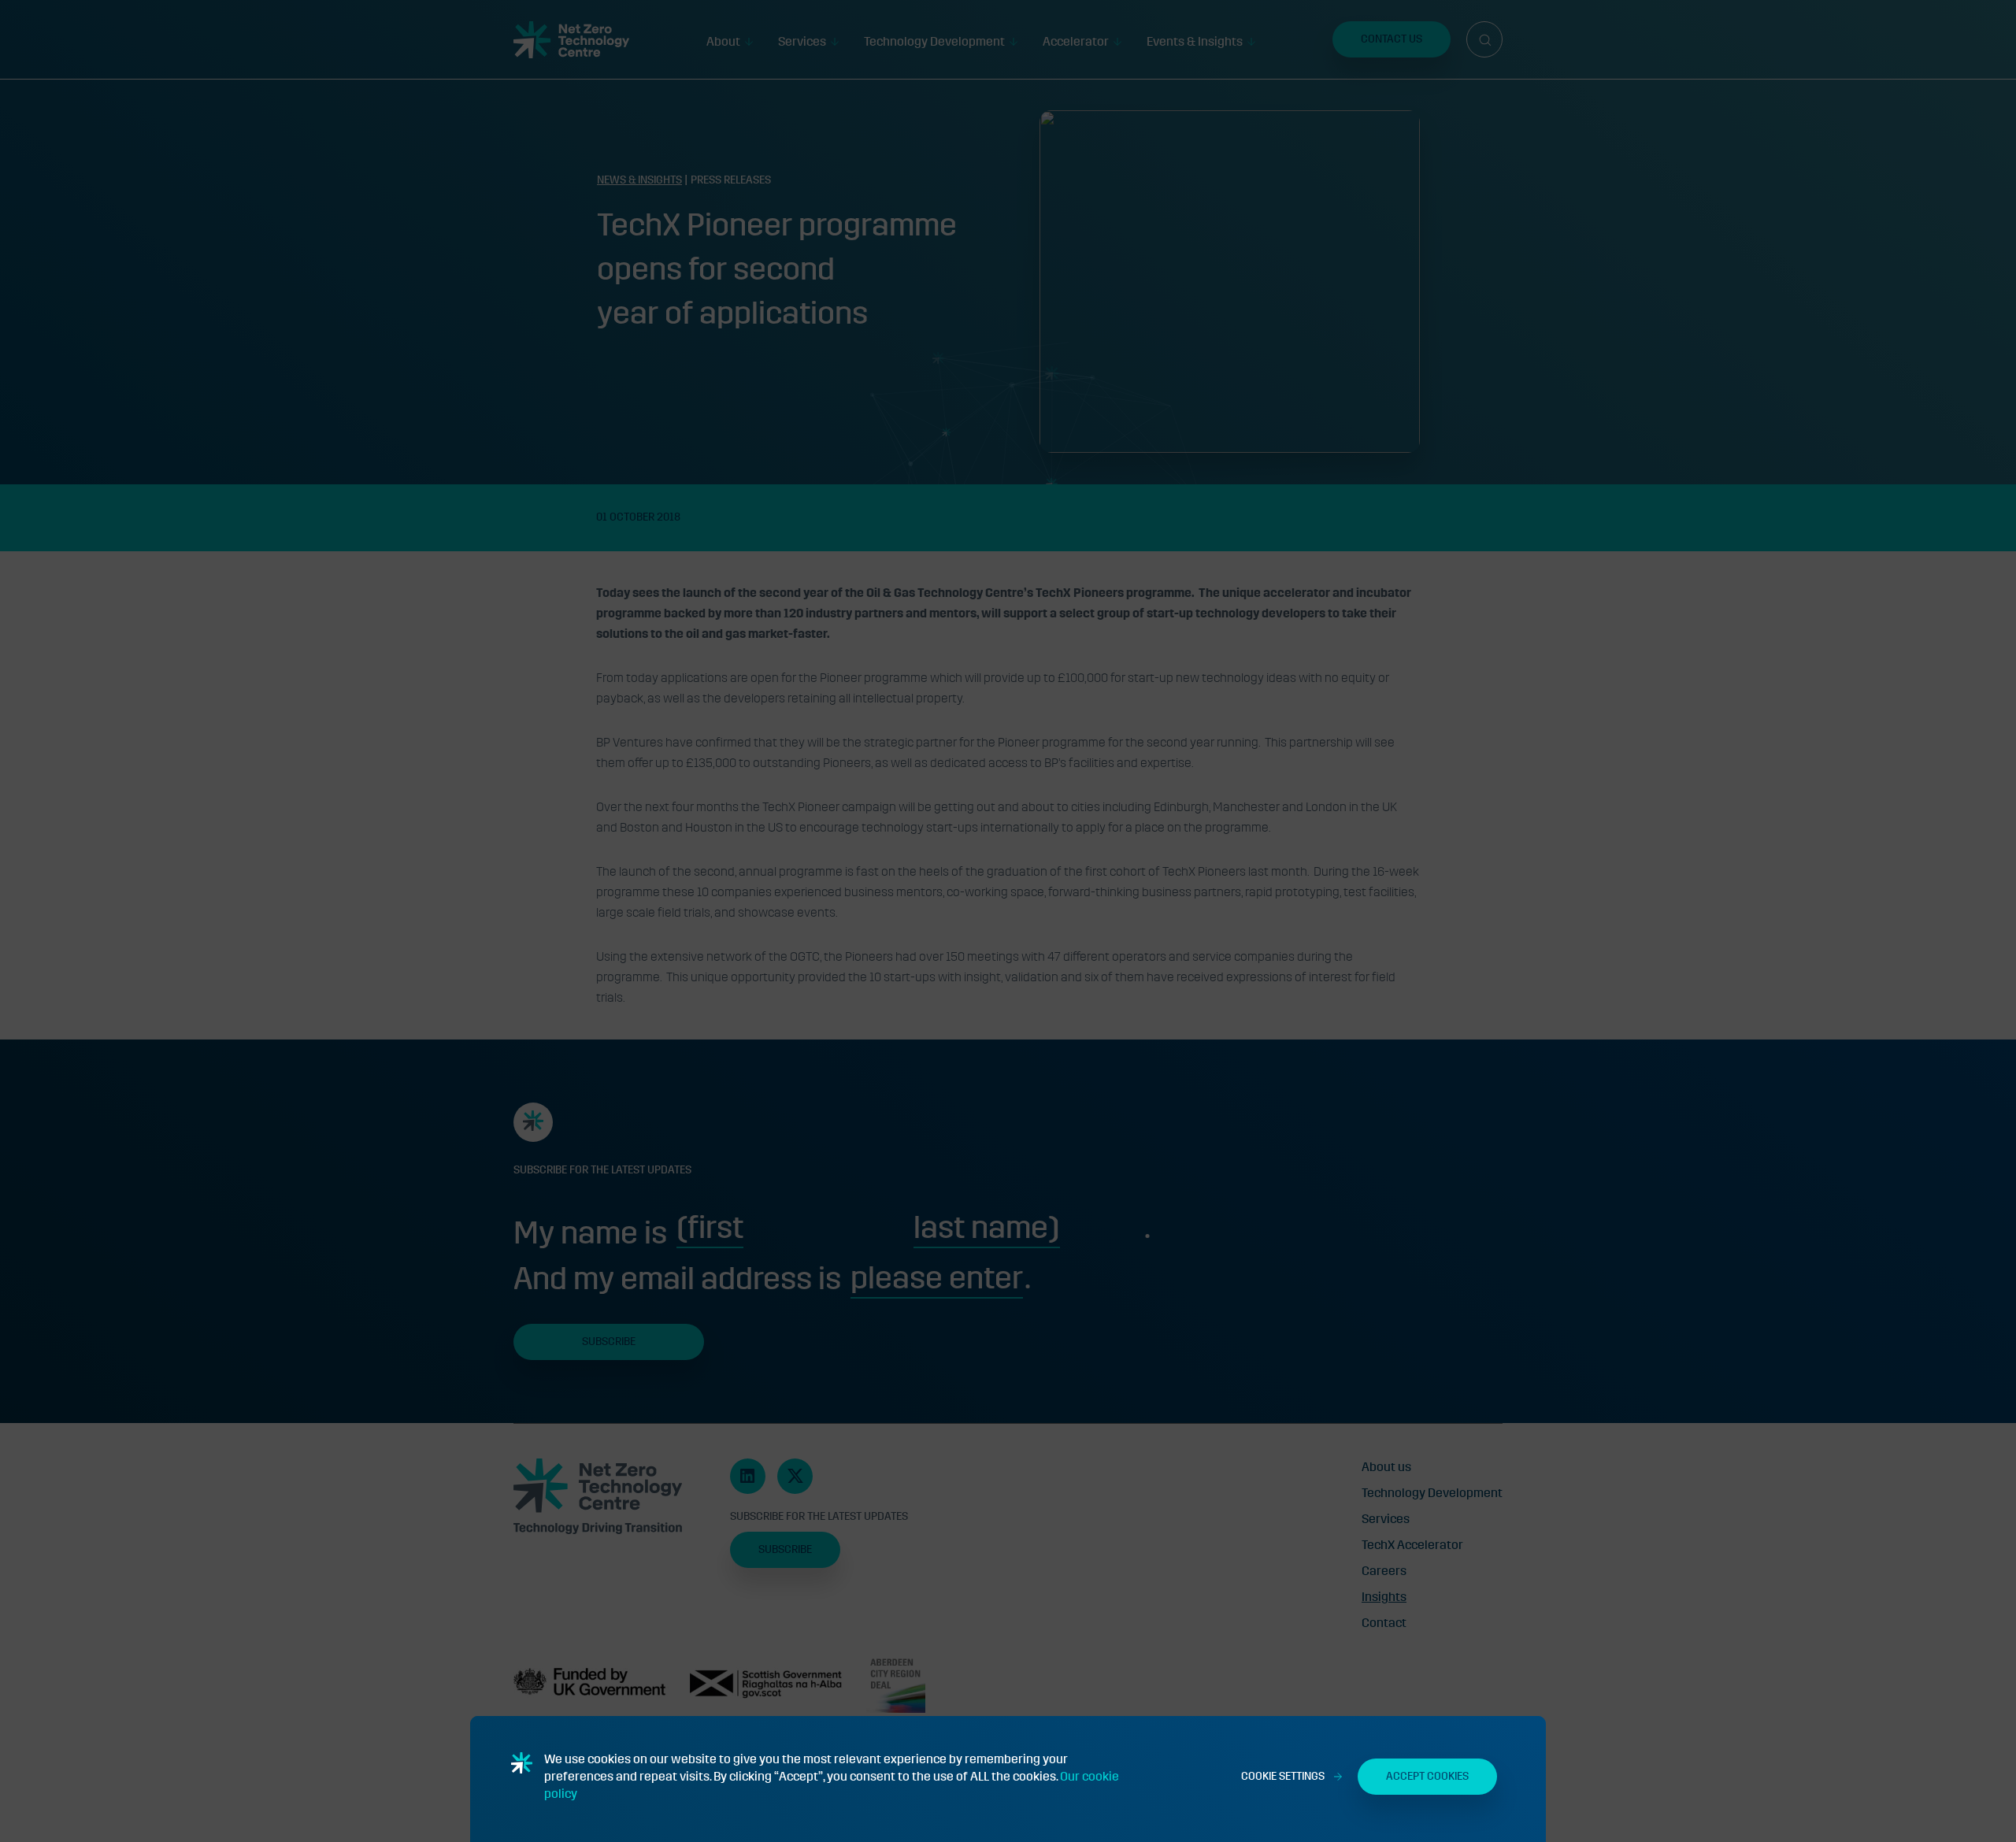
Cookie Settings (1283, 1776)
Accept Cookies (1427, 1776)
